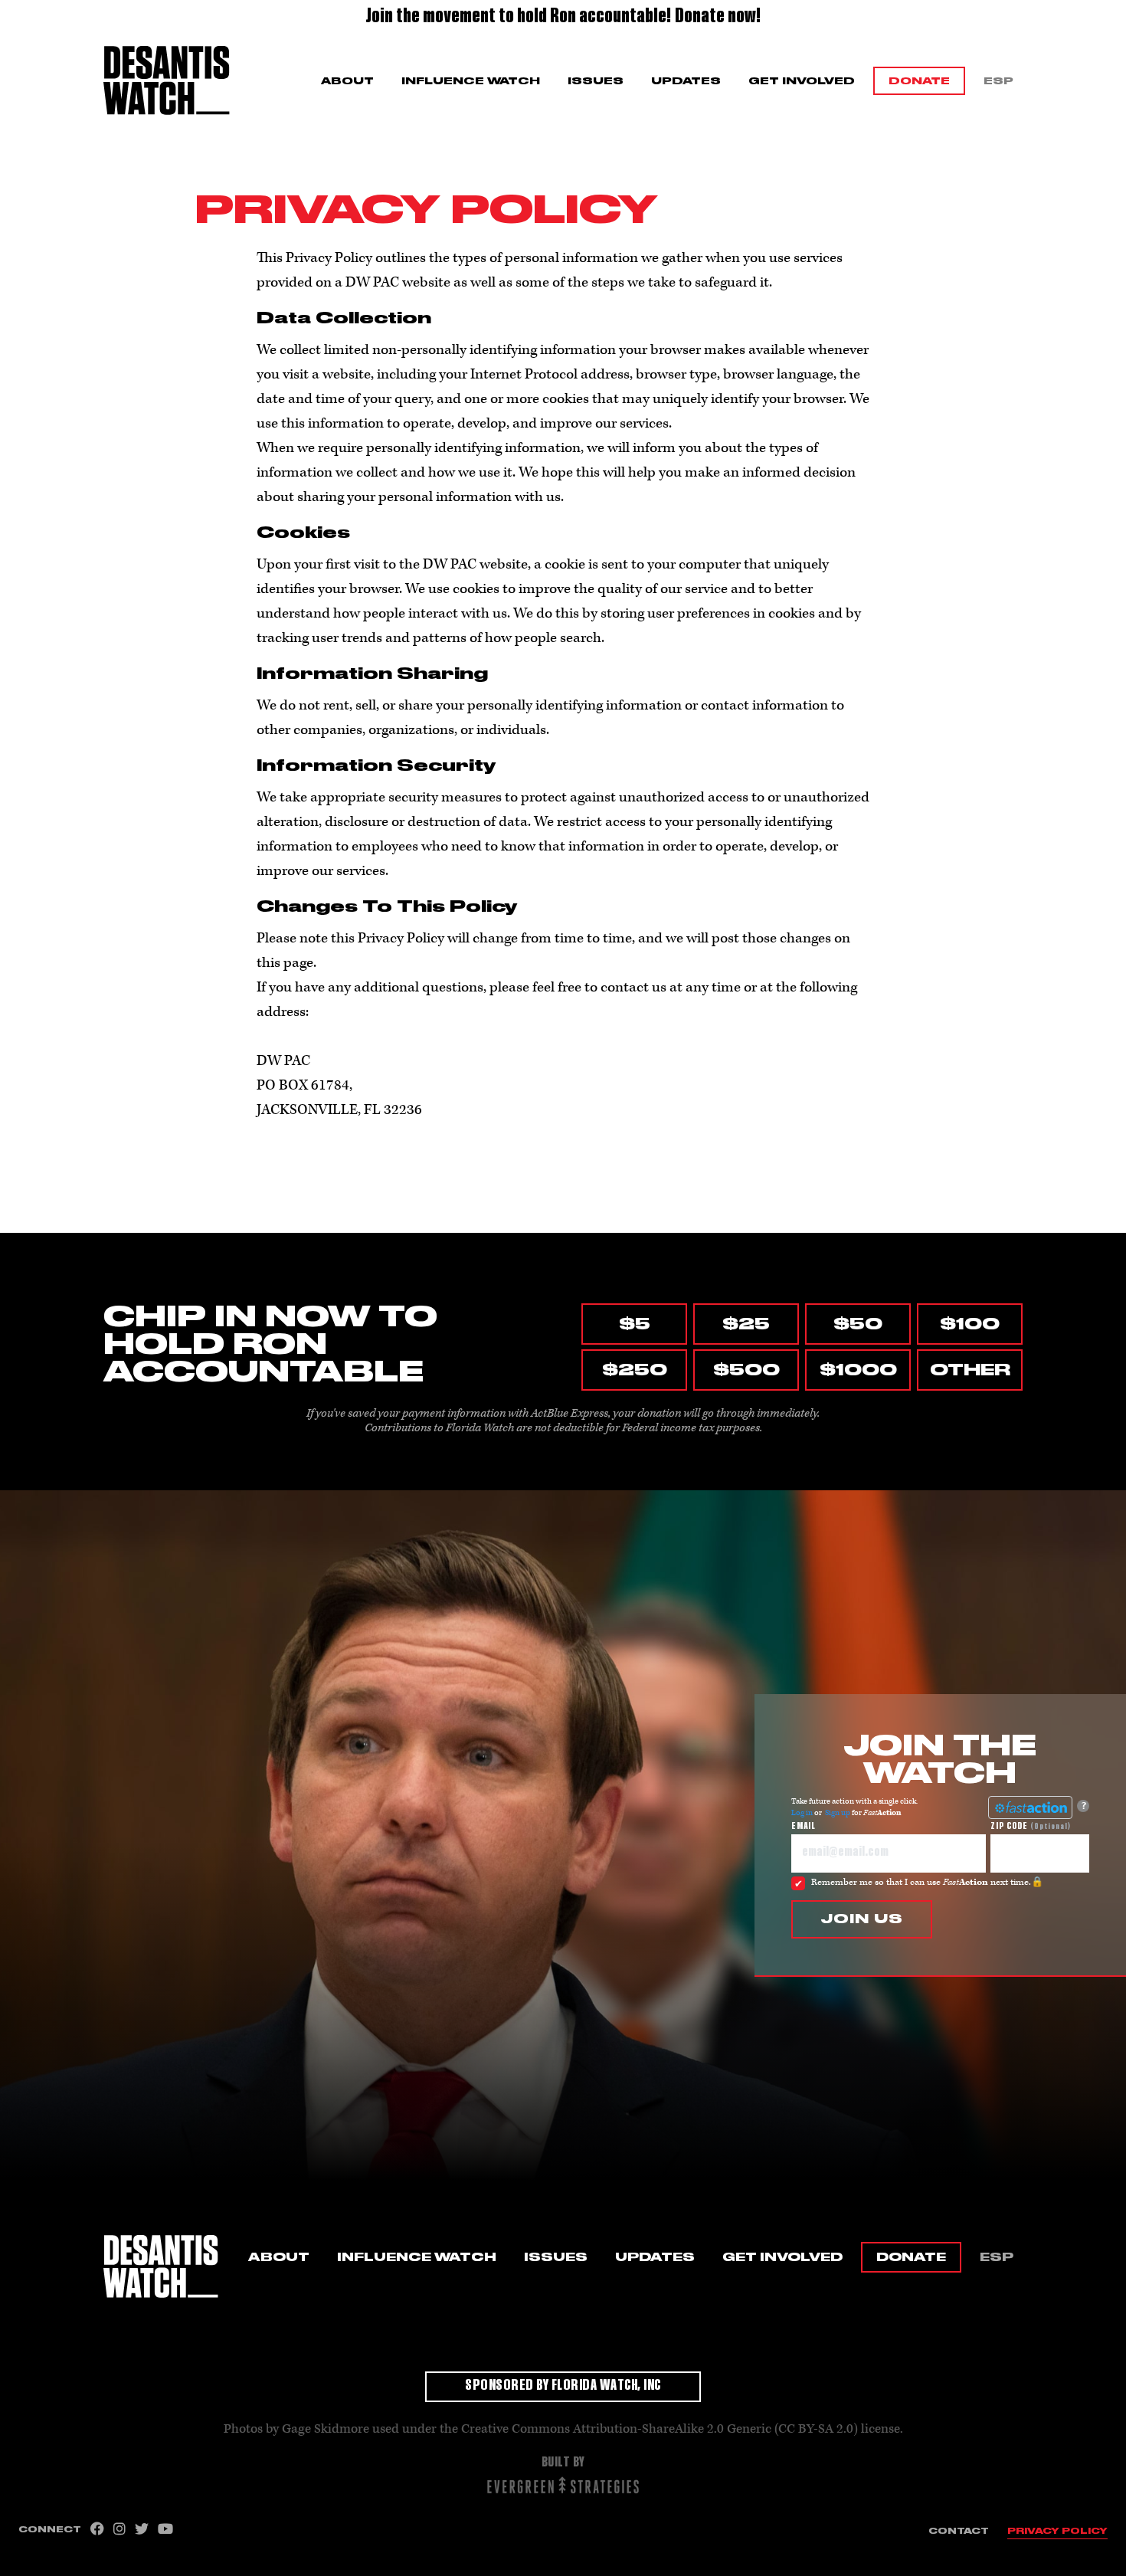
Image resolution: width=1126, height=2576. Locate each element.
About (347, 81)
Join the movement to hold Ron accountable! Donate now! (563, 18)
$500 (746, 1370)
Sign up (838, 1813)
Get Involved (802, 81)
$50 (858, 1324)
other (970, 1370)
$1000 (858, 1370)
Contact (959, 2531)
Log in (802, 1813)
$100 (970, 1324)
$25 (746, 1324)
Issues (596, 81)
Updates (686, 81)
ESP (998, 81)
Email (804, 1827)
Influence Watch (471, 81)
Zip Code (1031, 1827)
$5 (635, 1324)
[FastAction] (1030, 1807)
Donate (919, 81)
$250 (635, 1370)
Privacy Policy (1057, 2531)
